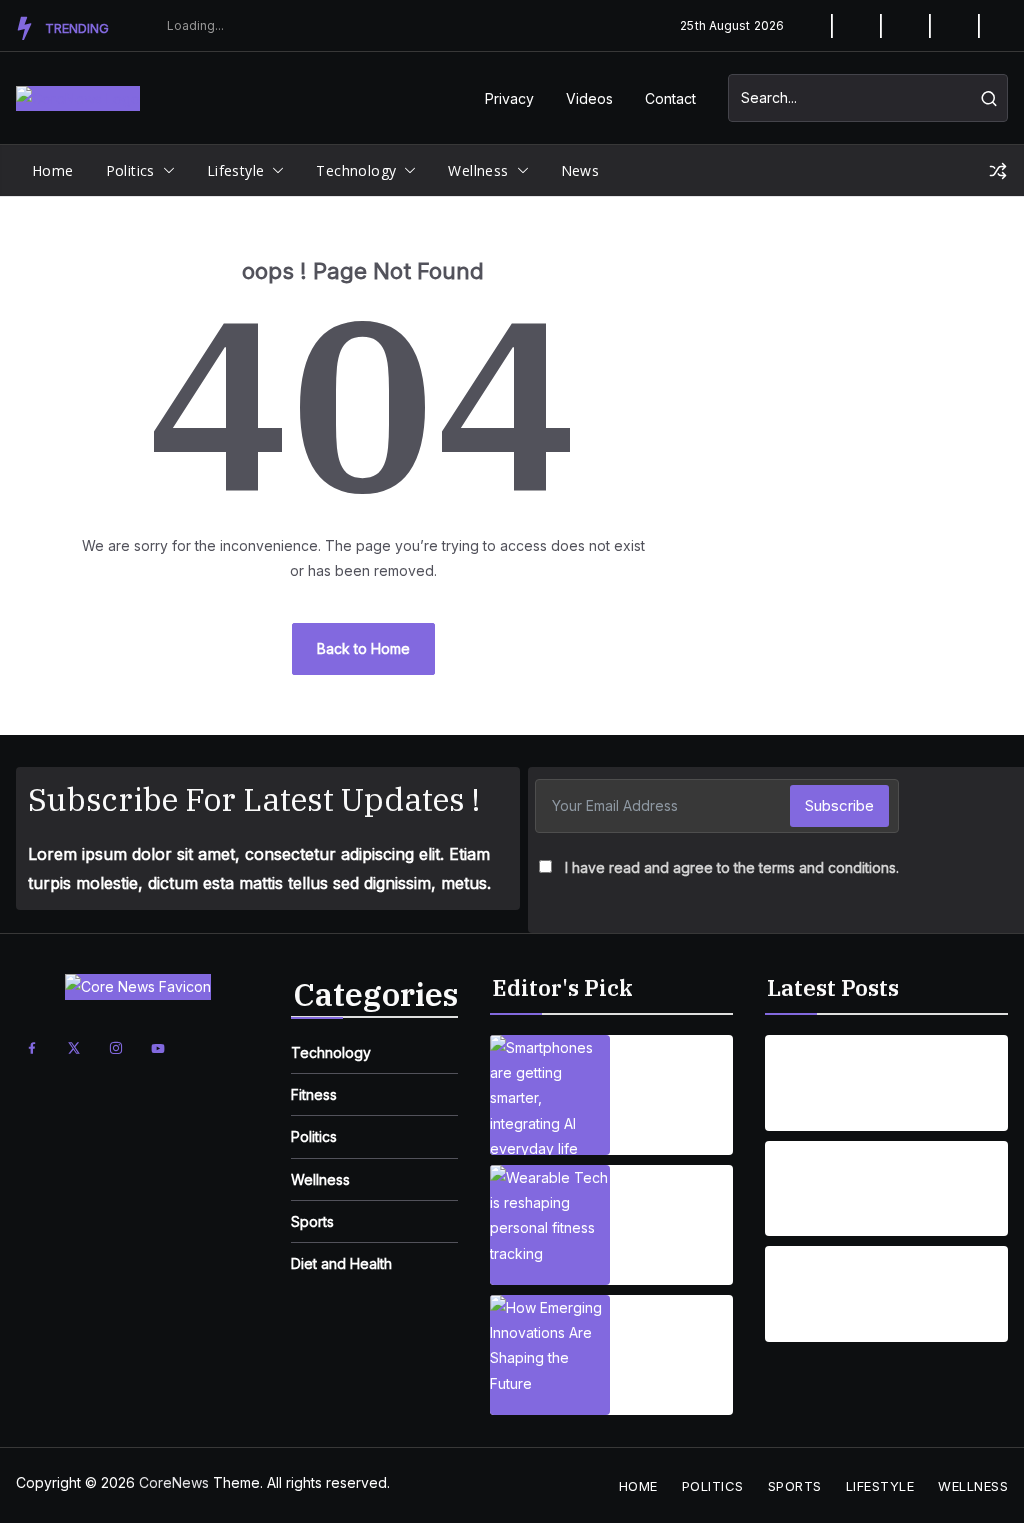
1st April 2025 (668, 1123)
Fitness (314, 1094)
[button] (165, 171)
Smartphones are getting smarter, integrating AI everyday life (677, 1083)
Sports (312, 1221)
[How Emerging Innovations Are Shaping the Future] (550, 1355)
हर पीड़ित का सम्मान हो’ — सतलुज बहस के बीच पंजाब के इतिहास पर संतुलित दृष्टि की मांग (856, 1282)
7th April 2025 (670, 1253)
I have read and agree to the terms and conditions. (732, 867)
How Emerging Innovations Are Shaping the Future (671, 1343)
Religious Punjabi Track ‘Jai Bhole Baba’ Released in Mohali (855, 1177)
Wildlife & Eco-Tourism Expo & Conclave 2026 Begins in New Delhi (857, 1071)
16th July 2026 (820, 1216)
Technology (356, 170)
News (580, 170)
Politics (130, 170)
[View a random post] (998, 171)
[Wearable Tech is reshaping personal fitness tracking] (550, 1225)
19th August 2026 (829, 1110)
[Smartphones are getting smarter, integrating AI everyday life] (550, 1095)
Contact (670, 98)
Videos (589, 98)
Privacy (509, 98)
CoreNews (174, 1482)
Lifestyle (236, 170)
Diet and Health (341, 1263)
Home (53, 170)
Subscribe (839, 805)
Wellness (478, 170)
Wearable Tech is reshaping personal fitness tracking (663, 1213)
